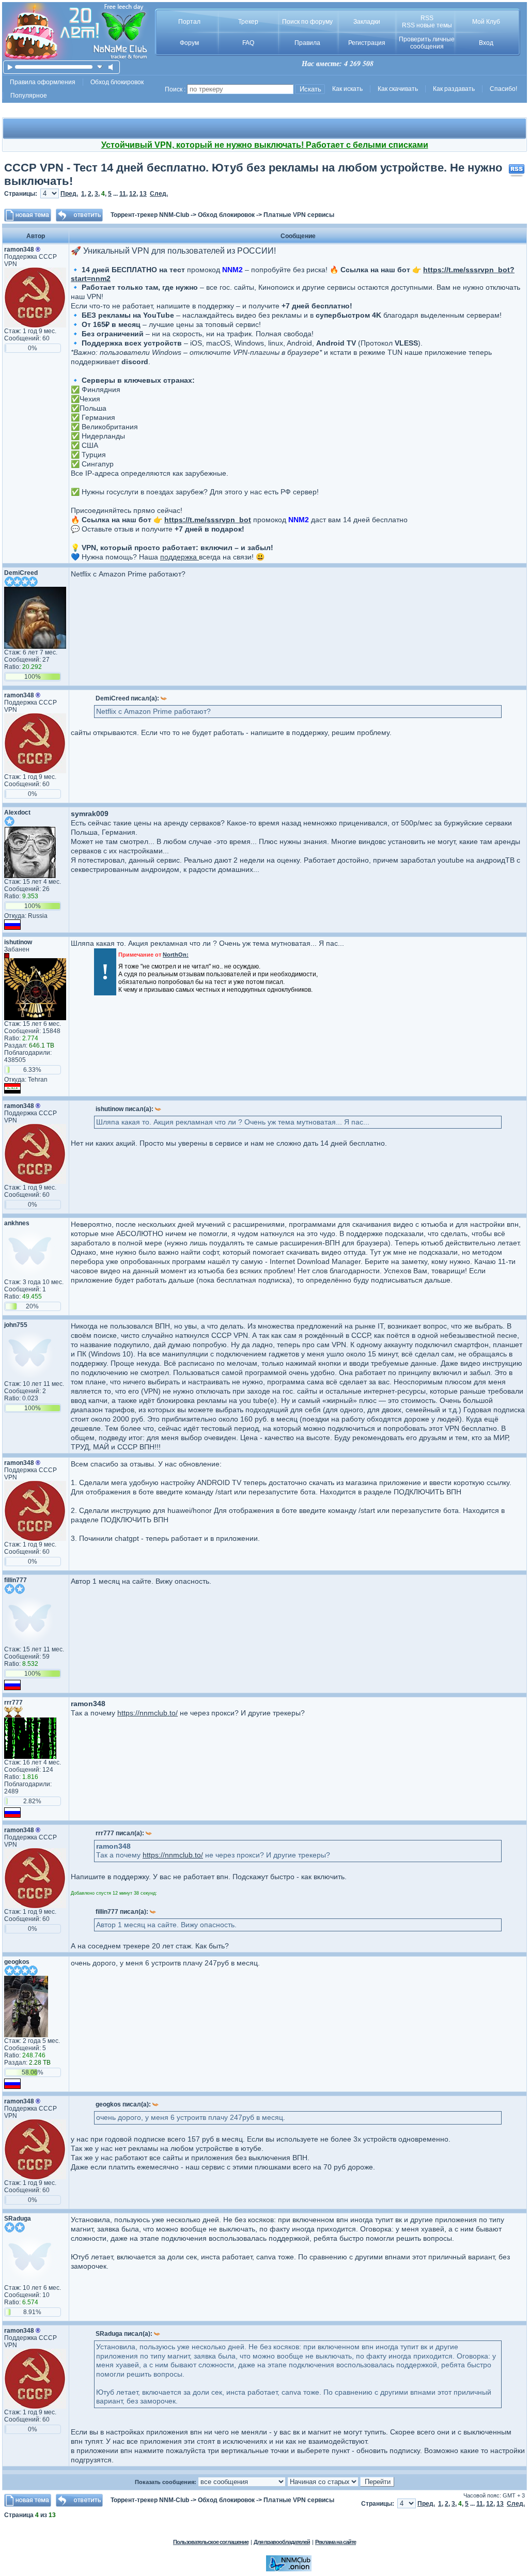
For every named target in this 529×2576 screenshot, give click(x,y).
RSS (427, 18)
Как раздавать (454, 89)
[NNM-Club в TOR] (289, 2569)
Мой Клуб (486, 22)
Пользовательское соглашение (211, 2542)
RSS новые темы (427, 25)
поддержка (180, 557)
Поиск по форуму (307, 22)
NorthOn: (176, 955)
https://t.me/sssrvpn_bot (208, 520)
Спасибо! (503, 89)
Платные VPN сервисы (299, 215)
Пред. (69, 194)
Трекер (248, 22)
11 (123, 194)
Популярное (29, 96)
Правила (307, 43)
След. (159, 194)
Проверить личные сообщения (427, 43)
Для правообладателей (282, 2542)
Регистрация (367, 43)
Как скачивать (398, 89)
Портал (189, 22)
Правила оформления (43, 82)
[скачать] (100, 67)
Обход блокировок (117, 82)
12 (133, 194)
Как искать (347, 89)
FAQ (248, 43)
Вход (486, 43)
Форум (189, 43)
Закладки (367, 22)
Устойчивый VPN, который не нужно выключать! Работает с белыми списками (265, 145)
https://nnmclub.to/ (147, 1713)
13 (143, 194)
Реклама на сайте (336, 2542)
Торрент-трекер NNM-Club (150, 215)
